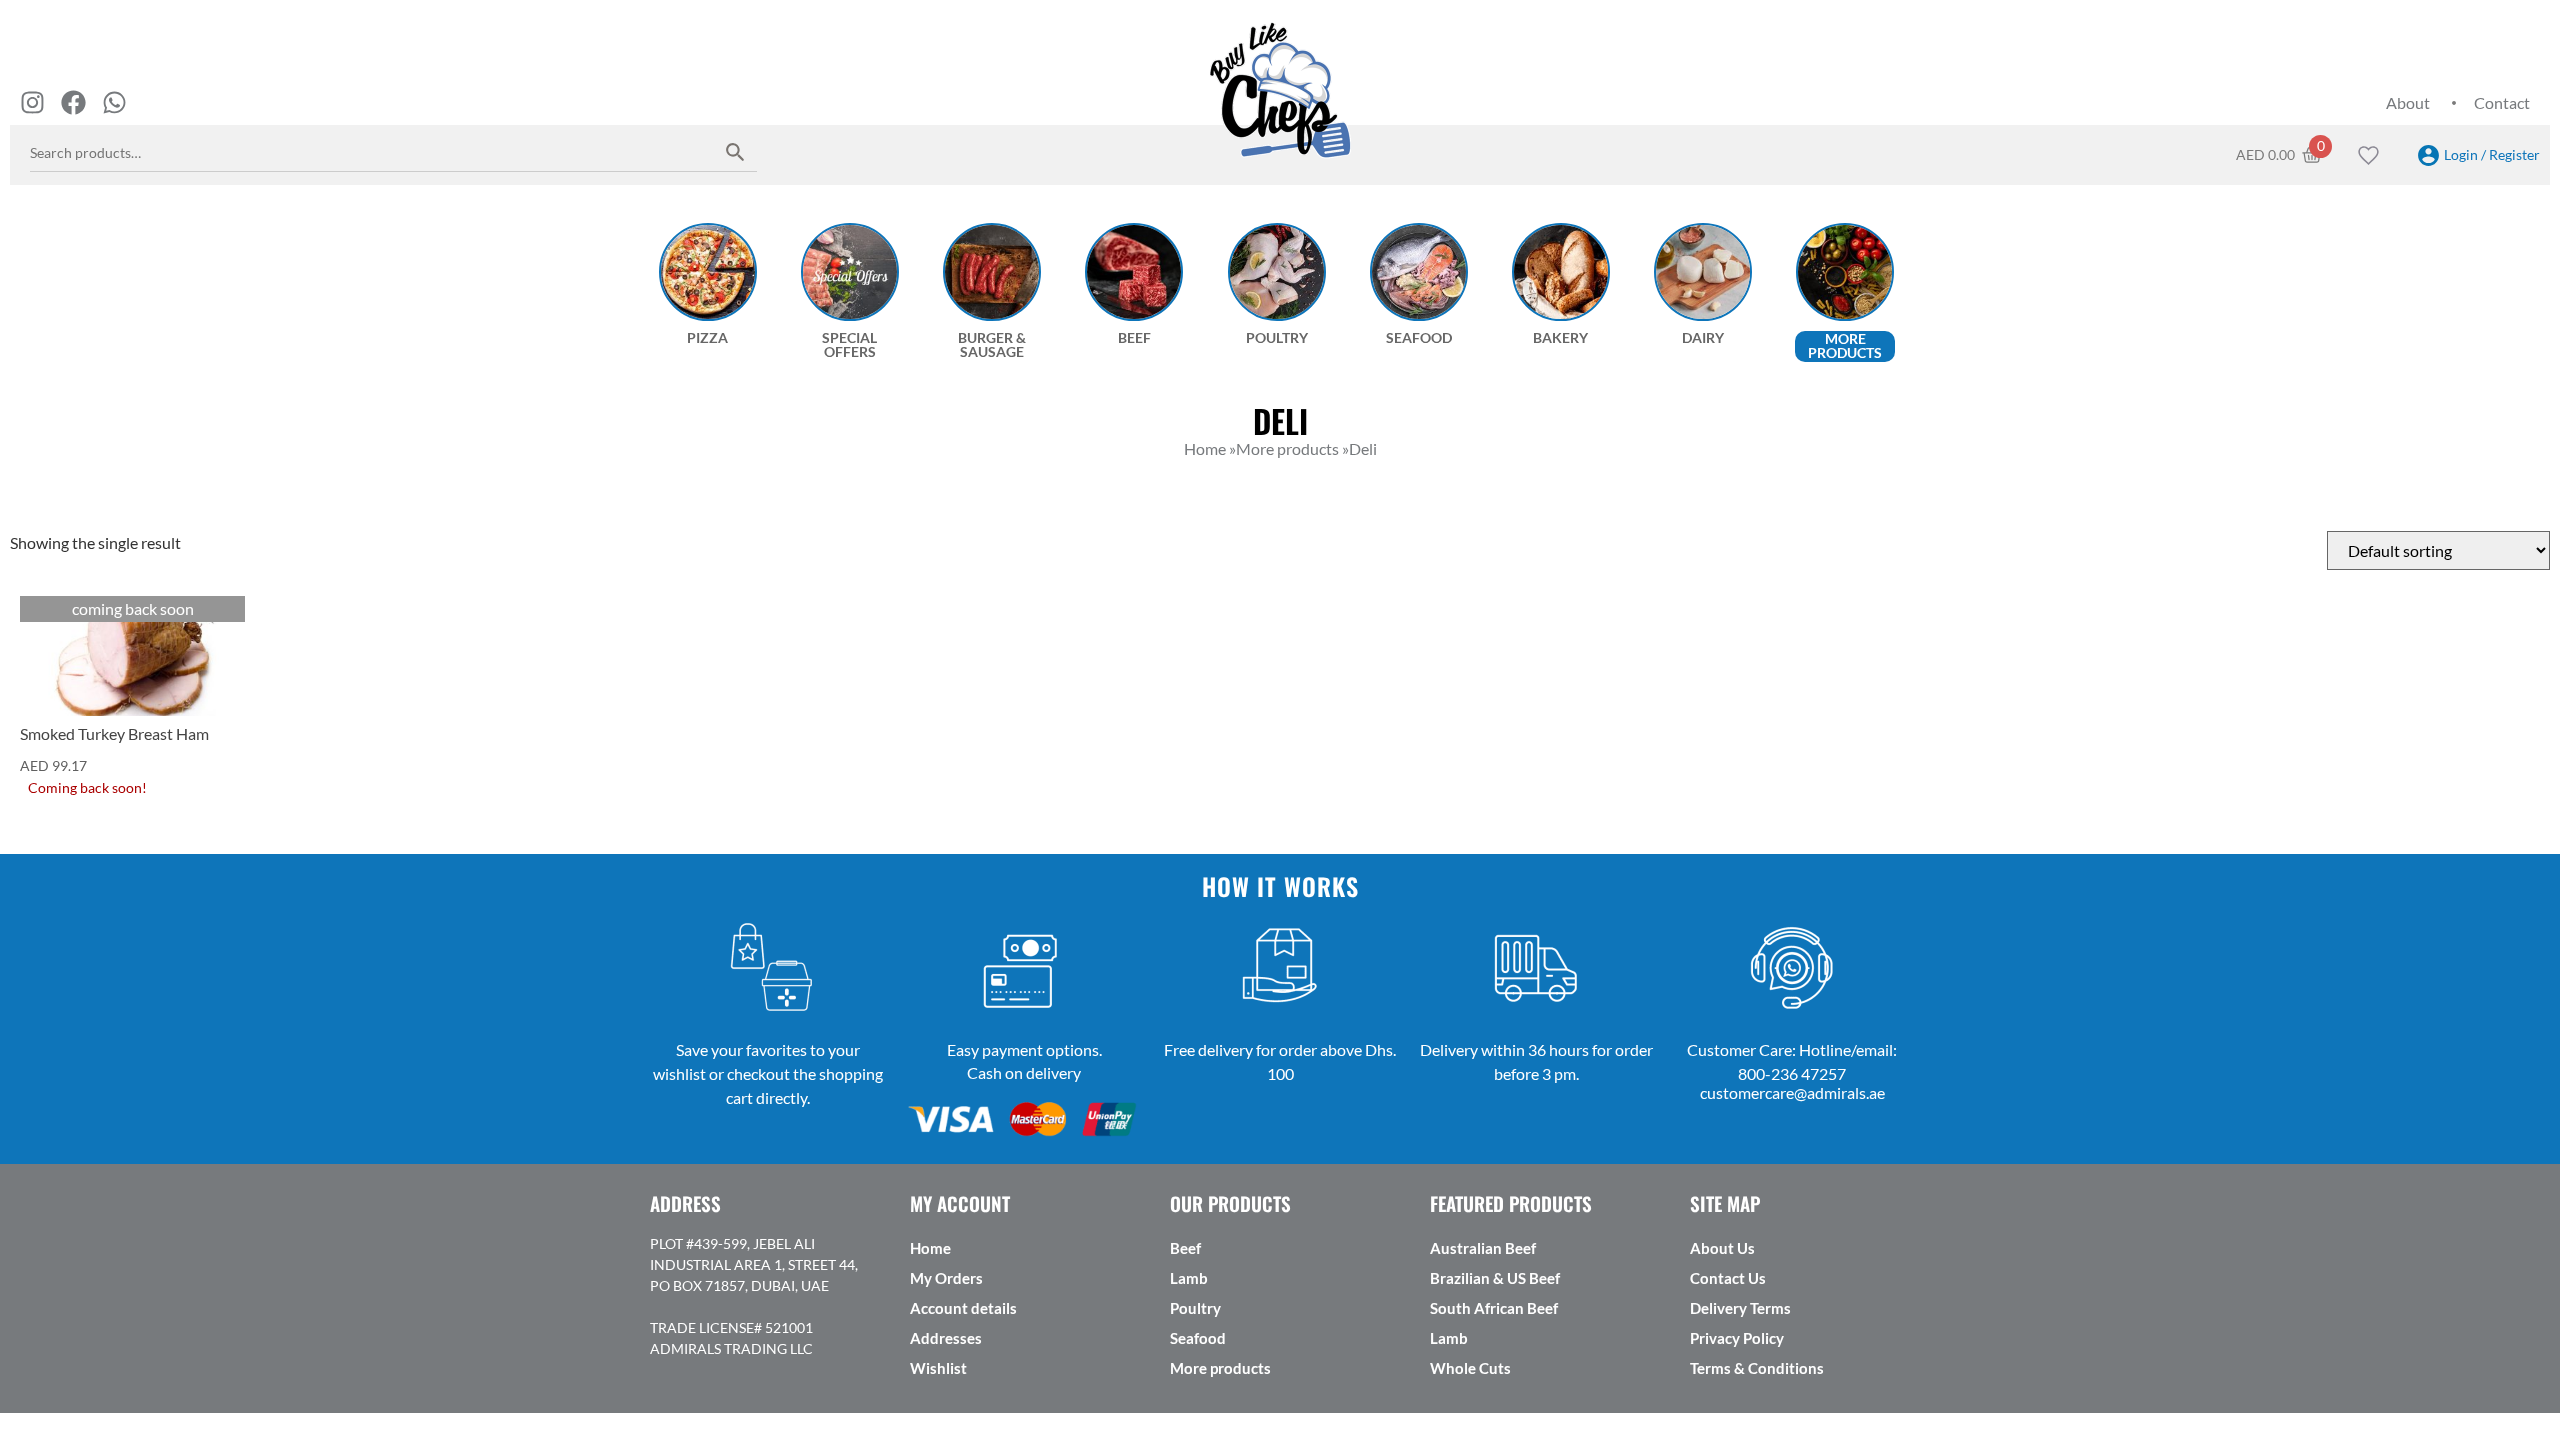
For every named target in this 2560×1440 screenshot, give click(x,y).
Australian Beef (1483, 1248)
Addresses (946, 1338)
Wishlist (938, 1368)
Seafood (1198, 1338)
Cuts (39, 611)
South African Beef (1494, 1308)
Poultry (1195, 1308)
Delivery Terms (1740, 1308)
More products (1220, 1368)
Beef (1185, 1248)
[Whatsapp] (114, 102)
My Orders (946, 1278)
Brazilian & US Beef (1495, 1278)
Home (930, 1248)
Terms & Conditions (1757, 1368)
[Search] (735, 151)
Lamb (1189, 1278)
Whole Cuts (1470, 1368)
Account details (963, 1308)
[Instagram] (32, 102)
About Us (1722, 1248)
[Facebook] (73, 102)
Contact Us (1728, 1278)
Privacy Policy (1737, 1338)
